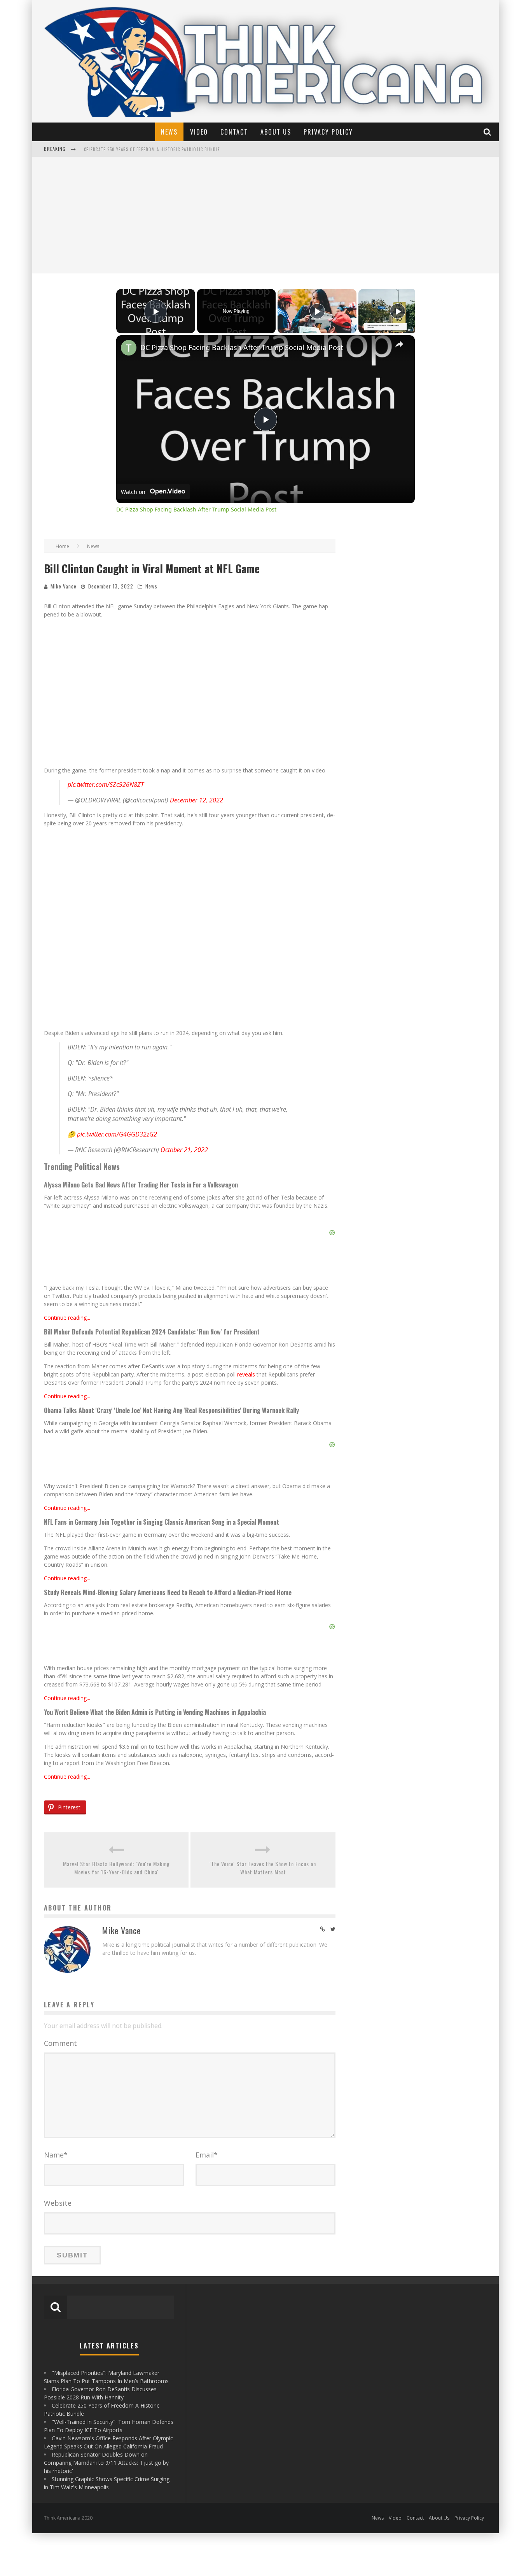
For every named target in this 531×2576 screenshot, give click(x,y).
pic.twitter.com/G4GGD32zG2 (117, 1134)
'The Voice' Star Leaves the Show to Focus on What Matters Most (263, 1868)
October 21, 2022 (184, 1150)
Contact (234, 132)
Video (199, 132)
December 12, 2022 (197, 800)
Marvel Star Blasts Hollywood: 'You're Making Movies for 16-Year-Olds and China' (116, 1868)
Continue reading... (67, 1318)
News (169, 132)
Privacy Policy (328, 132)
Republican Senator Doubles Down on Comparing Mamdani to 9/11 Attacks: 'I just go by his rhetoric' (106, 2463)
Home (62, 546)
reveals (246, 1374)
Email (207, 2155)
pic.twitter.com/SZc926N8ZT (106, 785)
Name (56, 2155)
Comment (60, 2043)
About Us (276, 132)
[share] (399, 344)
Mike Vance (64, 586)
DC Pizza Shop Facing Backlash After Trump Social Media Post (242, 347)
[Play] (317, 311)
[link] (129, 348)
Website (58, 2203)
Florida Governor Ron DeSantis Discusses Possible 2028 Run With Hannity (168, 150)
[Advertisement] (265, 215)
